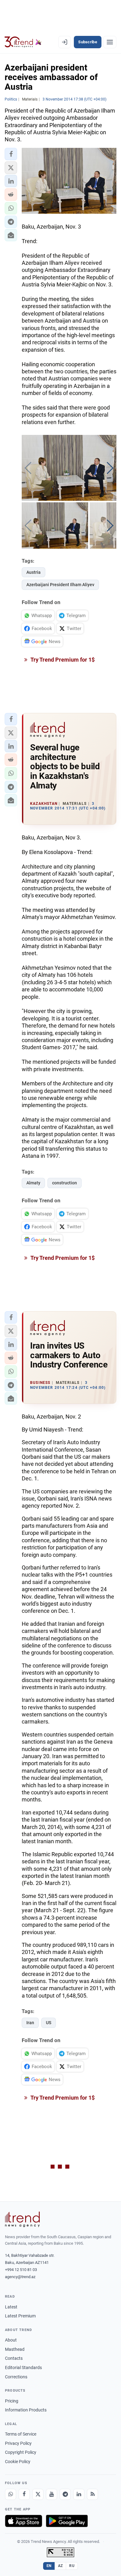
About (11, 2340)
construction (65, 1183)
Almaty (33, 1183)
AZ (60, 2566)
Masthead (15, 2349)
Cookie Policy (18, 2462)
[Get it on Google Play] (67, 2521)
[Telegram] (65, 2494)
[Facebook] (24, 2494)
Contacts (14, 2358)
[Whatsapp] (11, 2494)
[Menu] (110, 42)
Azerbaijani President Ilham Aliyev (60, 585)
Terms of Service (21, 2434)
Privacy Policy (18, 2443)
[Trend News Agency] (22, 2219)
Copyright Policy (21, 2452)
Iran (30, 2023)
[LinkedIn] (79, 2494)
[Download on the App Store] (24, 2521)
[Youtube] (52, 2494)
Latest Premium (20, 2316)
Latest (11, 2307)
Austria (34, 572)
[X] (38, 2494)
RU (72, 2566)
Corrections (16, 2377)
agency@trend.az (20, 2277)
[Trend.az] (23, 42)
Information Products (26, 2410)
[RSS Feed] (92, 2494)
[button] (11, 154)
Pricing (12, 2401)
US (49, 2023)
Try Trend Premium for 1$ (62, 660)
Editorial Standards (23, 2368)
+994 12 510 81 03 (21, 2270)
